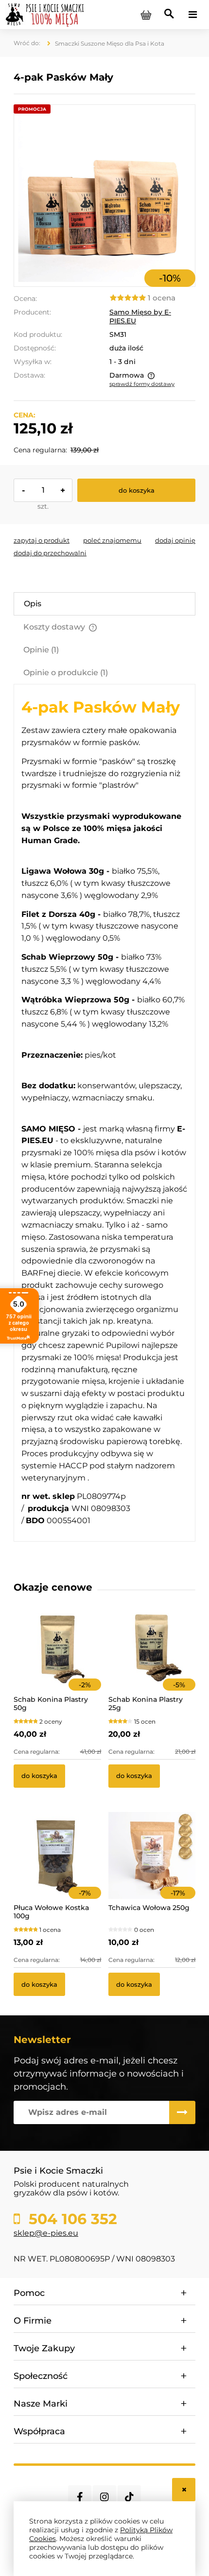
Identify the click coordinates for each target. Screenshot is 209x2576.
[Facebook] (80, 2497)
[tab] (104, 604)
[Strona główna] (45, 14)
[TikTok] (129, 2497)
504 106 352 (71, 2219)
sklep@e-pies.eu (46, 2233)
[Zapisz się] (182, 2112)
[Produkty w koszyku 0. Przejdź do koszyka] (146, 15)
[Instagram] (104, 2497)
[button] (42, 540)
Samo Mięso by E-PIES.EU (140, 316)
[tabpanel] (104, 1113)
